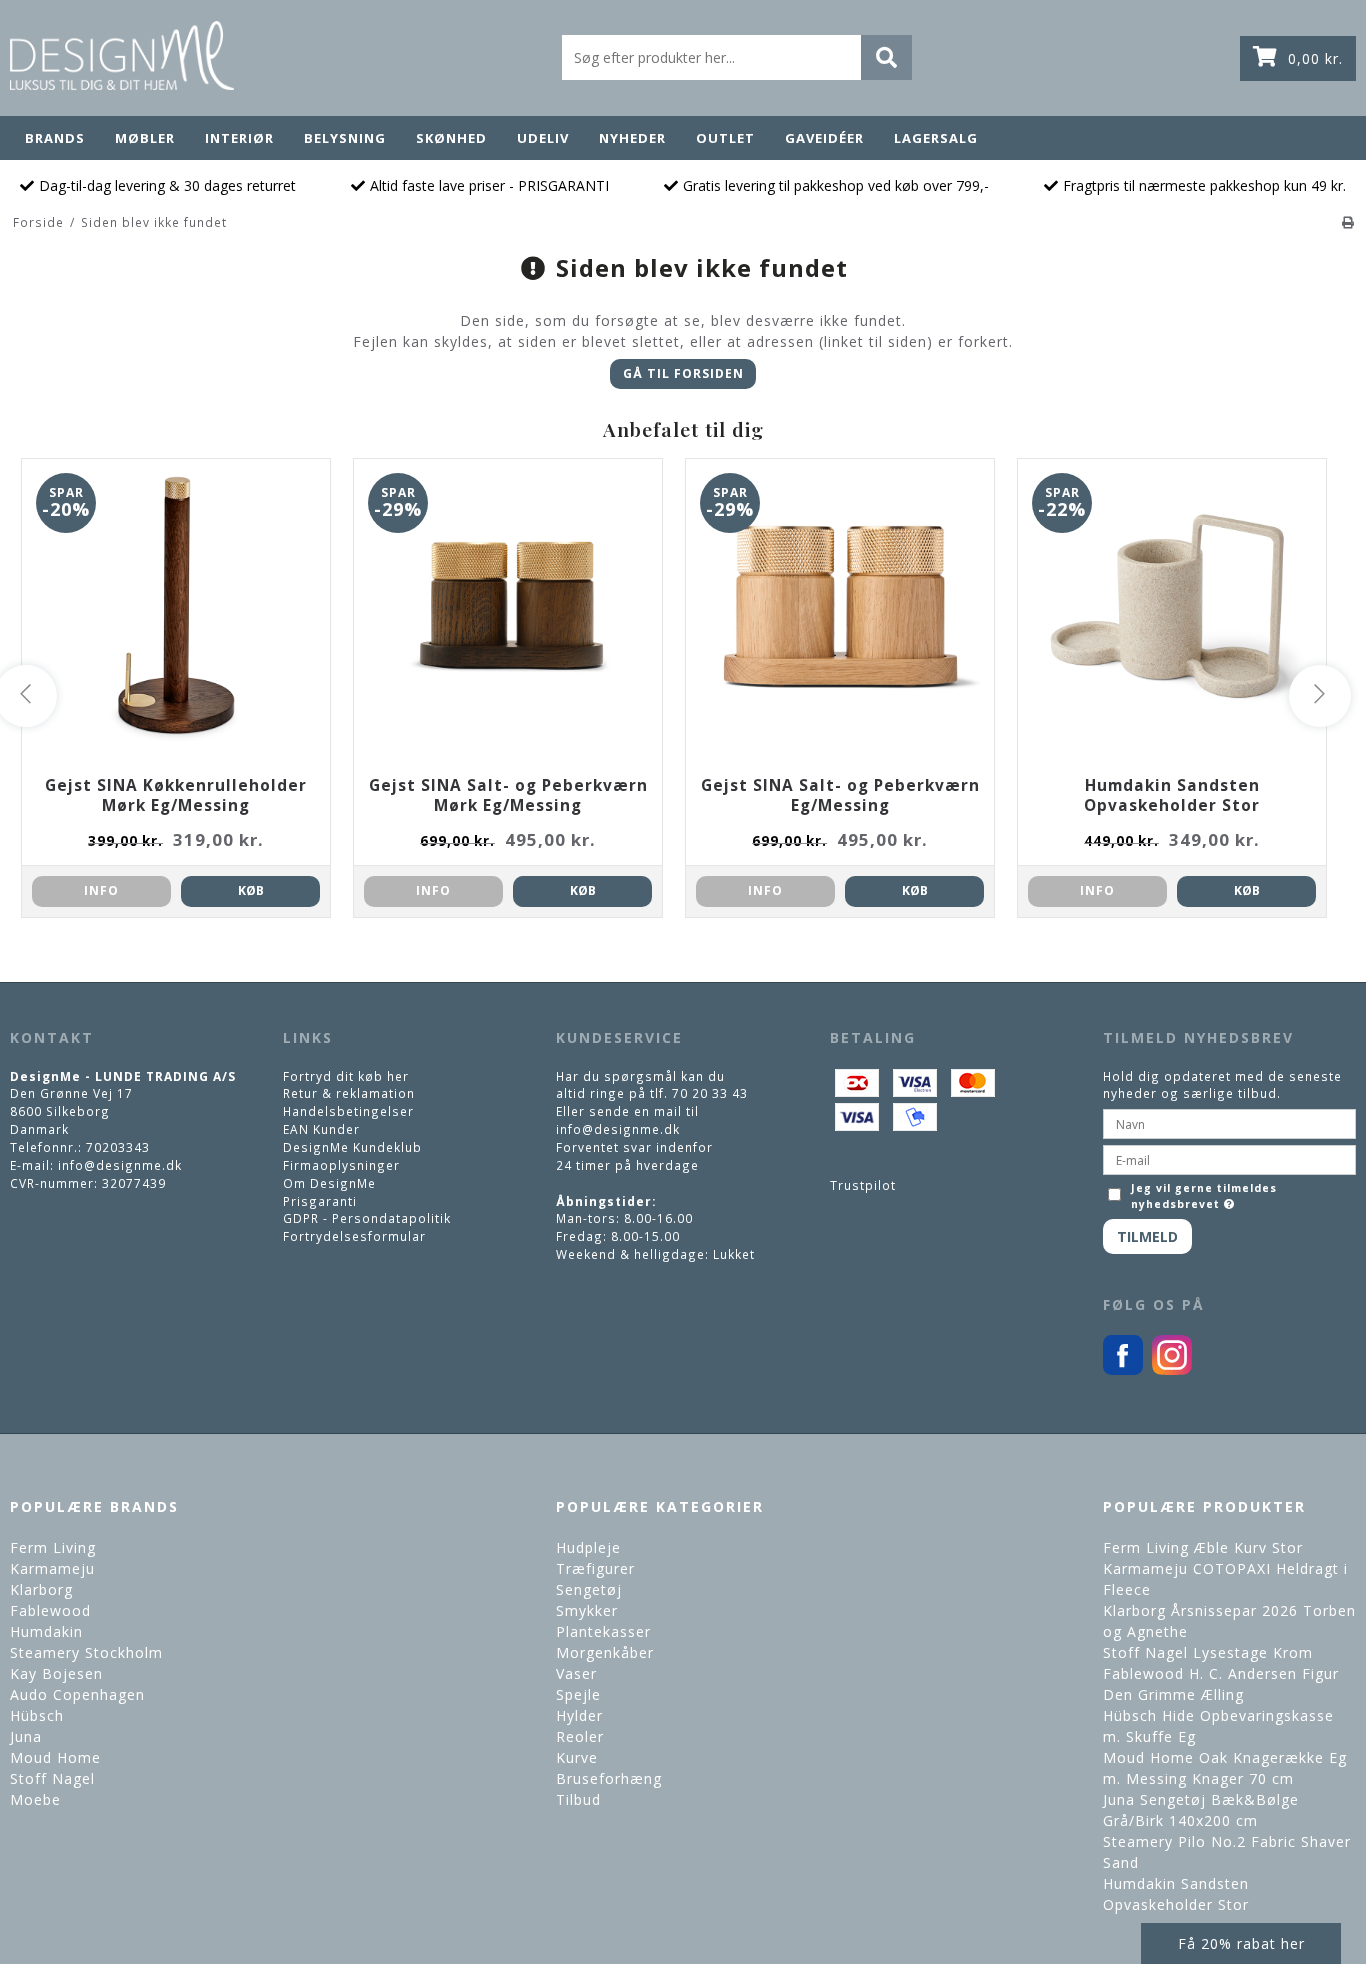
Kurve (577, 1757)
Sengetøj (589, 1589)
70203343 (118, 1147)
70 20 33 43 (710, 1093)
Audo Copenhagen (77, 1694)
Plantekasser (603, 1631)
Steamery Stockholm (86, 1652)
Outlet (725, 138)
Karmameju (52, 1568)
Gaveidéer (824, 138)
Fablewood (50, 1610)
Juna (26, 1736)
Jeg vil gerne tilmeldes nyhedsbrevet (1203, 1196)
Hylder (579, 1715)
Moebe (35, 1799)
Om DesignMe (329, 1183)
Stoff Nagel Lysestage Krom (1208, 1652)
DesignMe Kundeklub (352, 1147)
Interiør (239, 138)
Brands (55, 138)
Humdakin (46, 1631)
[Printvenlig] (1348, 222)
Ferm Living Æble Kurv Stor (1203, 1547)
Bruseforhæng (609, 1778)
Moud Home (55, 1757)
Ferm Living (53, 1547)
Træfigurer (595, 1568)
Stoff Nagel (52, 1778)
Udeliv (543, 138)
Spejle (578, 1694)
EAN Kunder (321, 1129)
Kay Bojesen (56, 1673)
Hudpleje (588, 1547)
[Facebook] (1123, 1370)
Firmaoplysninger (341, 1165)
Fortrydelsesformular (354, 1236)
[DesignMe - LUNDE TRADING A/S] (122, 55)
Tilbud (578, 1799)
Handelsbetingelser (348, 1111)
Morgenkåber (605, 1652)
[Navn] (1229, 1122)
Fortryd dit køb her (346, 1076)
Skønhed (451, 138)
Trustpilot (863, 1185)
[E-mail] (1229, 1158)
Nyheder (632, 138)
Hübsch (37, 1715)
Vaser (576, 1673)
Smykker (587, 1610)
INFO (101, 890)
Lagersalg (936, 138)
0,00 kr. (1315, 58)
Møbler (145, 138)
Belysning (345, 138)
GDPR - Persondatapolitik (367, 1218)
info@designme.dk (120, 1165)
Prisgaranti (320, 1201)
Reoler (580, 1736)
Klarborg (41, 1589)
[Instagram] (1172, 1370)
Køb (251, 890)
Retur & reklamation (349, 1093)
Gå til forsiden (683, 373)
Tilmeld (1147, 1236)
